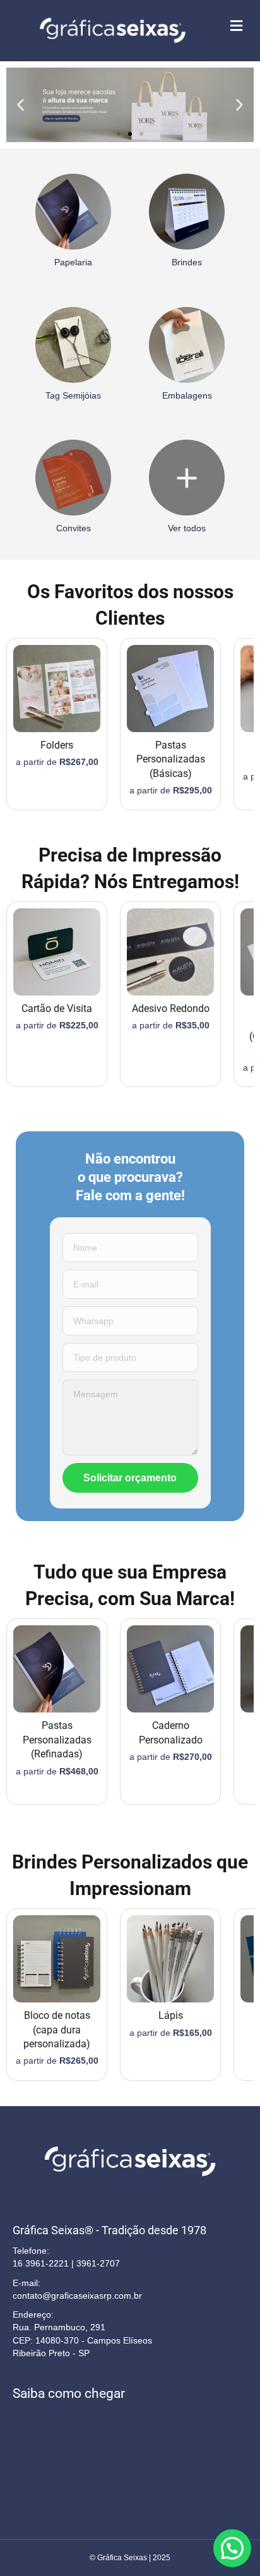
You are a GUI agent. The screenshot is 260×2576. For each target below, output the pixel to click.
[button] (21, 105)
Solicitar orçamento (130, 1478)
